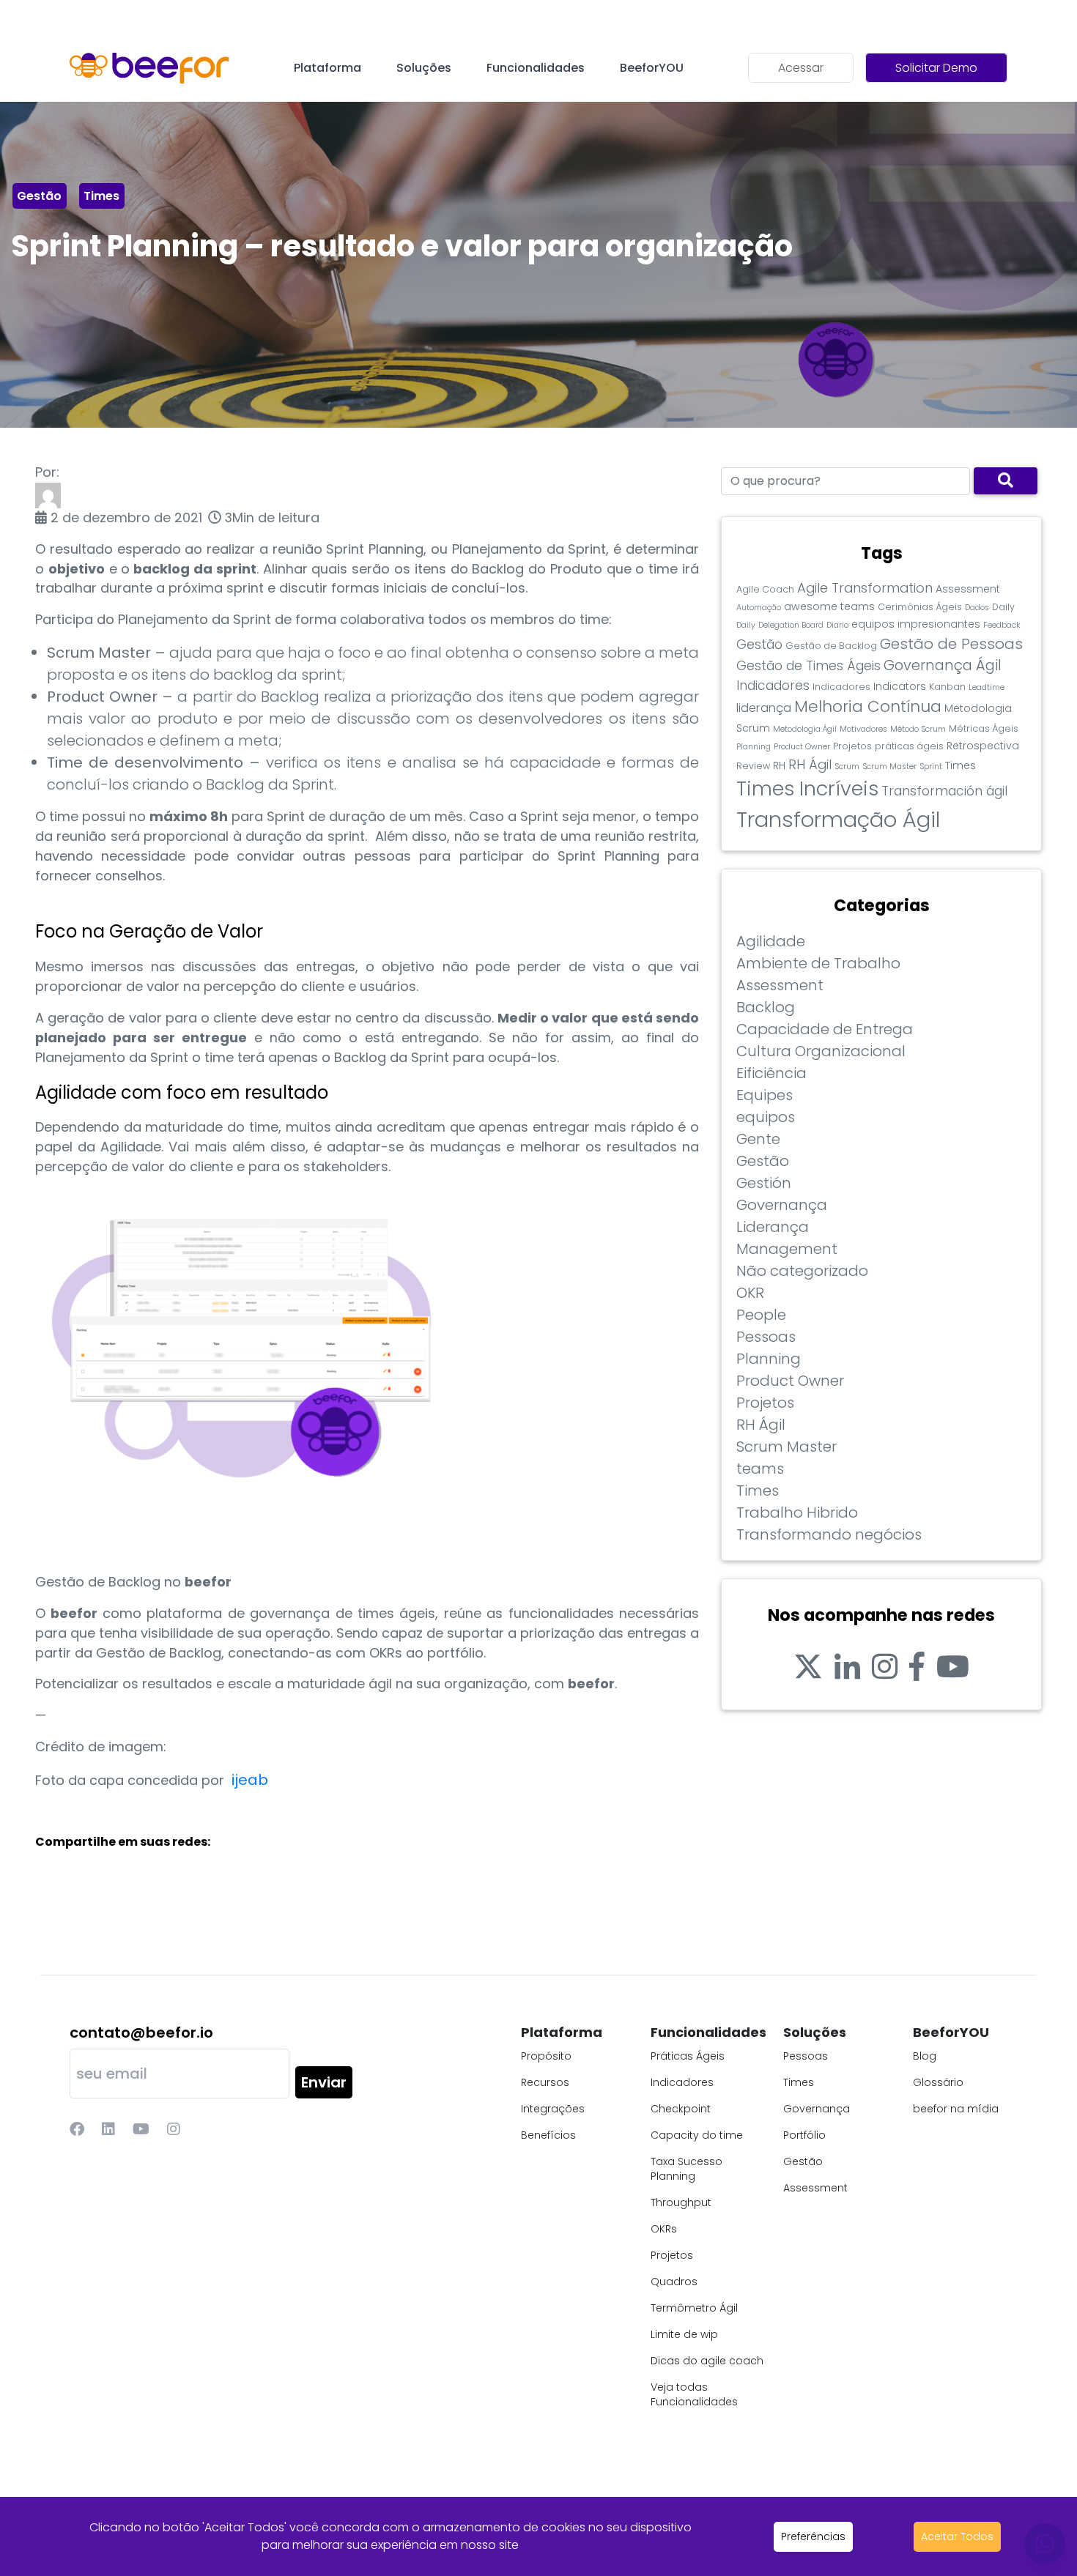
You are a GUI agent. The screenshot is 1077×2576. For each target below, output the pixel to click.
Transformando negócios (829, 1534)
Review (753, 766)
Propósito (546, 2056)
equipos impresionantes (916, 624)
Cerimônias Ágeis (920, 607)
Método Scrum (918, 729)
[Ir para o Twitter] (808, 1667)
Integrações (553, 2109)
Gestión (764, 1183)
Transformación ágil (944, 791)
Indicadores (773, 686)
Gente (758, 1139)
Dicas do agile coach (707, 2361)
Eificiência (771, 1073)
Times (101, 196)
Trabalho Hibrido (797, 1512)
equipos (766, 1117)
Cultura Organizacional (821, 1051)
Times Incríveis (807, 788)
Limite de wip (684, 2334)
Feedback (1002, 625)
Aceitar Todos (957, 2536)
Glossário (938, 2082)
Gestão (39, 196)
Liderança (773, 1227)
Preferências (813, 2536)
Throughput (681, 2202)
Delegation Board (791, 625)
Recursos (545, 2082)
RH (779, 765)
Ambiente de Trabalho (818, 963)
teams (760, 1469)
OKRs (664, 2229)
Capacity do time (697, 2135)
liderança (764, 708)
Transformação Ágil (838, 819)
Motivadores (863, 729)
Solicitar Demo (936, 68)
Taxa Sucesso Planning (686, 2169)
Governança (782, 1205)
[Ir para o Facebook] (917, 1667)
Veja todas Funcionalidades (694, 2394)
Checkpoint (681, 2109)
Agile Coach (765, 589)
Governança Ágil (943, 665)
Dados (977, 608)
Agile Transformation (865, 588)
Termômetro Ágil (694, 2308)
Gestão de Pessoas (951, 644)
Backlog (766, 1007)
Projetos (852, 746)
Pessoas (766, 1337)
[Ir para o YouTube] (953, 1667)
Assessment (968, 589)
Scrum (847, 767)
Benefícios (548, 2135)
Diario (837, 625)
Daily (1003, 607)
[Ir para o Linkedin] (847, 1667)
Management (787, 1249)
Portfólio (804, 2135)
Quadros (674, 2282)
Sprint (931, 767)
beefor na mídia (956, 2109)
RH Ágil (810, 764)
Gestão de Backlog (831, 646)
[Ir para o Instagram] (885, 1667)
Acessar (801, 68)
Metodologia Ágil (805, 729)
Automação (759, 608)
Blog (925, 2056)
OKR (750, 1293)
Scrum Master (889, 767)
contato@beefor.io (141, 2033)
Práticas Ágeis (688, 2056)
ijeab (252, 1780)
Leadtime (987, 687)
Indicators (900, 686)
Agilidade (771, 941)
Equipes (765, 1095)
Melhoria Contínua (868, 706)
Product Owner (802, 747)
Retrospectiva (983, 746)
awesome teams (829, 606)
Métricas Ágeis (984, 728)
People (761, 1315)
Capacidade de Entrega (825, 1029)
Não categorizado (802, 1271)
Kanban (947, 687)
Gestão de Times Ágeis (808, 666)
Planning (754, 747)
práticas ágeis (909, 746)
